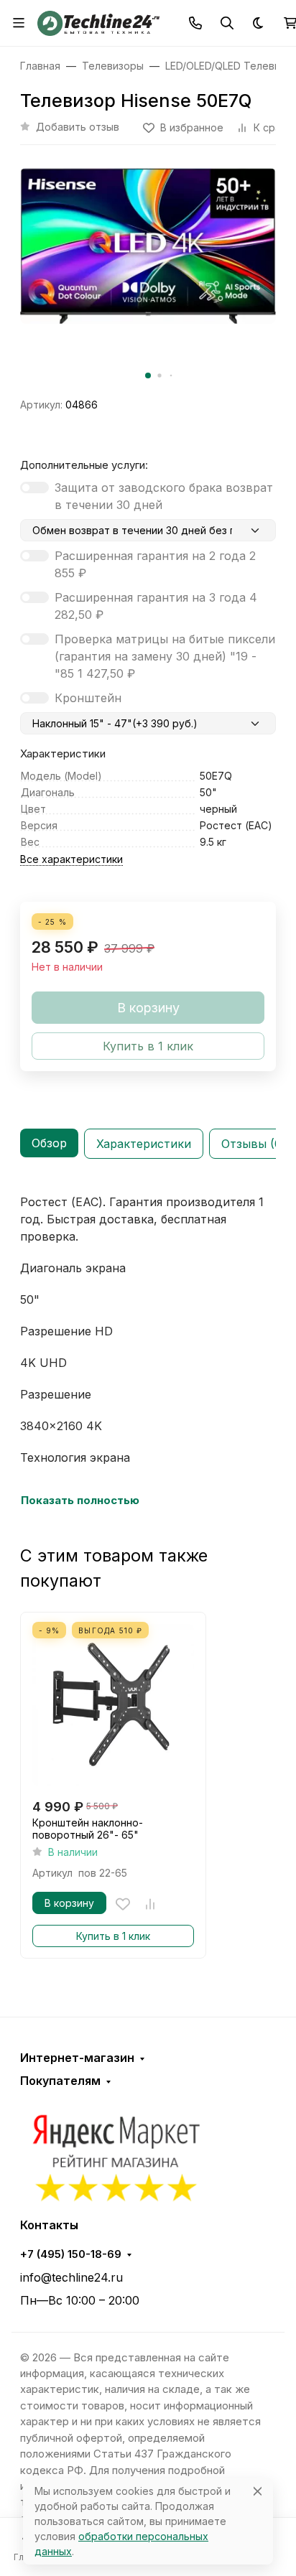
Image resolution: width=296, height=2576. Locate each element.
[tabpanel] (148, 1351)
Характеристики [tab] (144, 1144)
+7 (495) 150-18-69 (71, 2254)
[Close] (258, 2491)
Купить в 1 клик (113, 1936)
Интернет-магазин (77, 2058)
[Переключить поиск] (227, 23)
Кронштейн (88, 698)
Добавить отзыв (78, 127)
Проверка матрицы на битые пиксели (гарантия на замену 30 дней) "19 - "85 (165, 656)
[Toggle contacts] (195, 23)
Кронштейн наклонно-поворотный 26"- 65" (88, 1829)
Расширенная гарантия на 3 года (156, 606)
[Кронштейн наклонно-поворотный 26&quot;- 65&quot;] (113, 1705)
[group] (148, 277)
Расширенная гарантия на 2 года (155, 564)
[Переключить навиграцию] (19, 23)
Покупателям (60, 2081)
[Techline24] (98, 22)
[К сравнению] (150, 1904)
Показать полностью (80, 1501)
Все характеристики (71, 859)
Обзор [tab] (49, 1143)
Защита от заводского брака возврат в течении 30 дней (164, 496)
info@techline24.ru (71, 2277)
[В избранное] (123, 1904)
